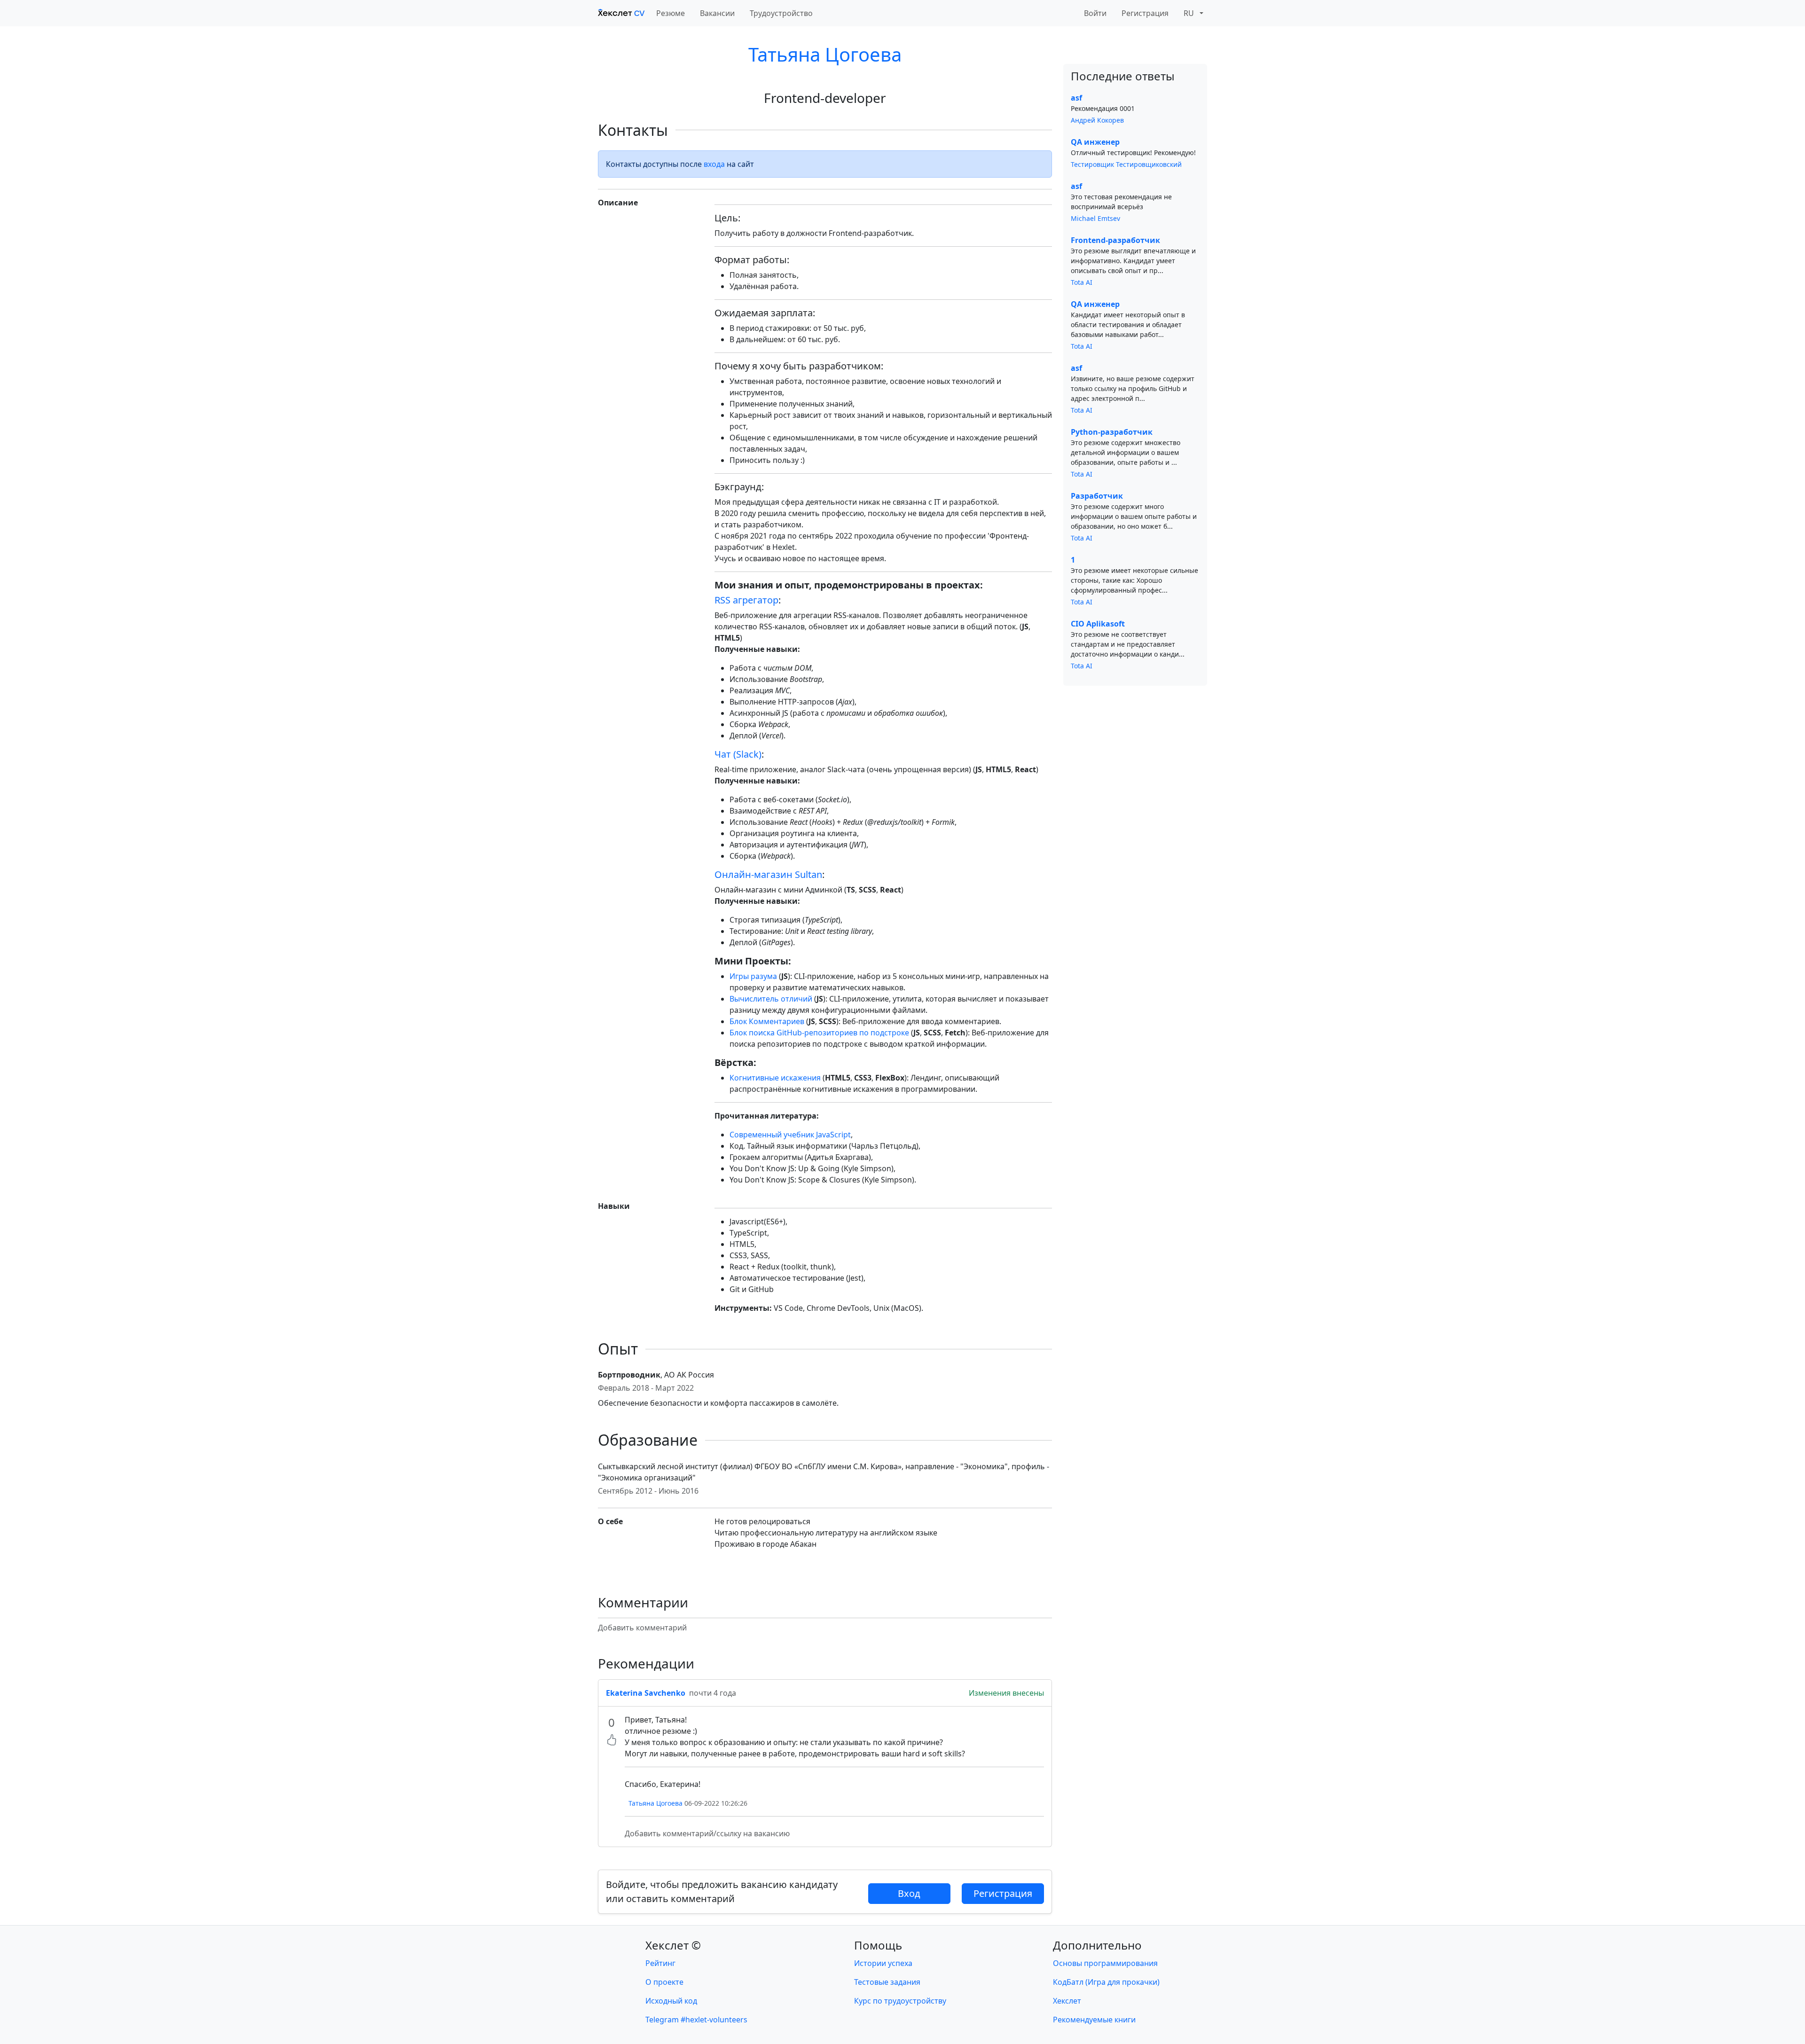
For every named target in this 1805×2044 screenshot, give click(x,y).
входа (714, 164)
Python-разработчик (1112, 432)
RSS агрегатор (746, 600)
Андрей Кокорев (1097, 120)
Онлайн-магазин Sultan (768, 874)
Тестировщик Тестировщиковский (1126, 164)
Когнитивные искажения (775, 1078)
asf (1076, 98)
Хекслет (1067, 2001)
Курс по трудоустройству (900, 2001)
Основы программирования (1105, 1963)
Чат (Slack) (738, 754)
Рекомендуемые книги (1094, 2020)
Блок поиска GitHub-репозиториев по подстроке (819, 1033)
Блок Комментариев (767, 1021)
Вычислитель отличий (771, 999)
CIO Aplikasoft (1098, 624)
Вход (909, 1893)
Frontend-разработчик (1115, 240)
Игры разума (753, 976)
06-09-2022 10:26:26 (716, 1803)
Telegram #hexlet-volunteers (696, 2020)
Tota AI (1082, 282)
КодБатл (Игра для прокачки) (1106, 1982)
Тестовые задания (887, 1982)
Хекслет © (673, 1945)
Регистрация (1145, 13)
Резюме (671, 13)
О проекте (664, 1982)
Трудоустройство (781, 13)
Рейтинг (660, 1963)
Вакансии (717, 13)
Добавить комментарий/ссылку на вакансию (707, 1833)
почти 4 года (713, 1693)
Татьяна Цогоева (825, 54)
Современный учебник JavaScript (790, 1135)
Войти (1095, 13)
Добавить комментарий (642, 1628)
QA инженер (1095, 142)
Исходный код (671, 2001)
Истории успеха (883, 1963)
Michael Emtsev (1095, 218)
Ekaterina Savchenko (646, 1693)
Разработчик (1097, 496)
